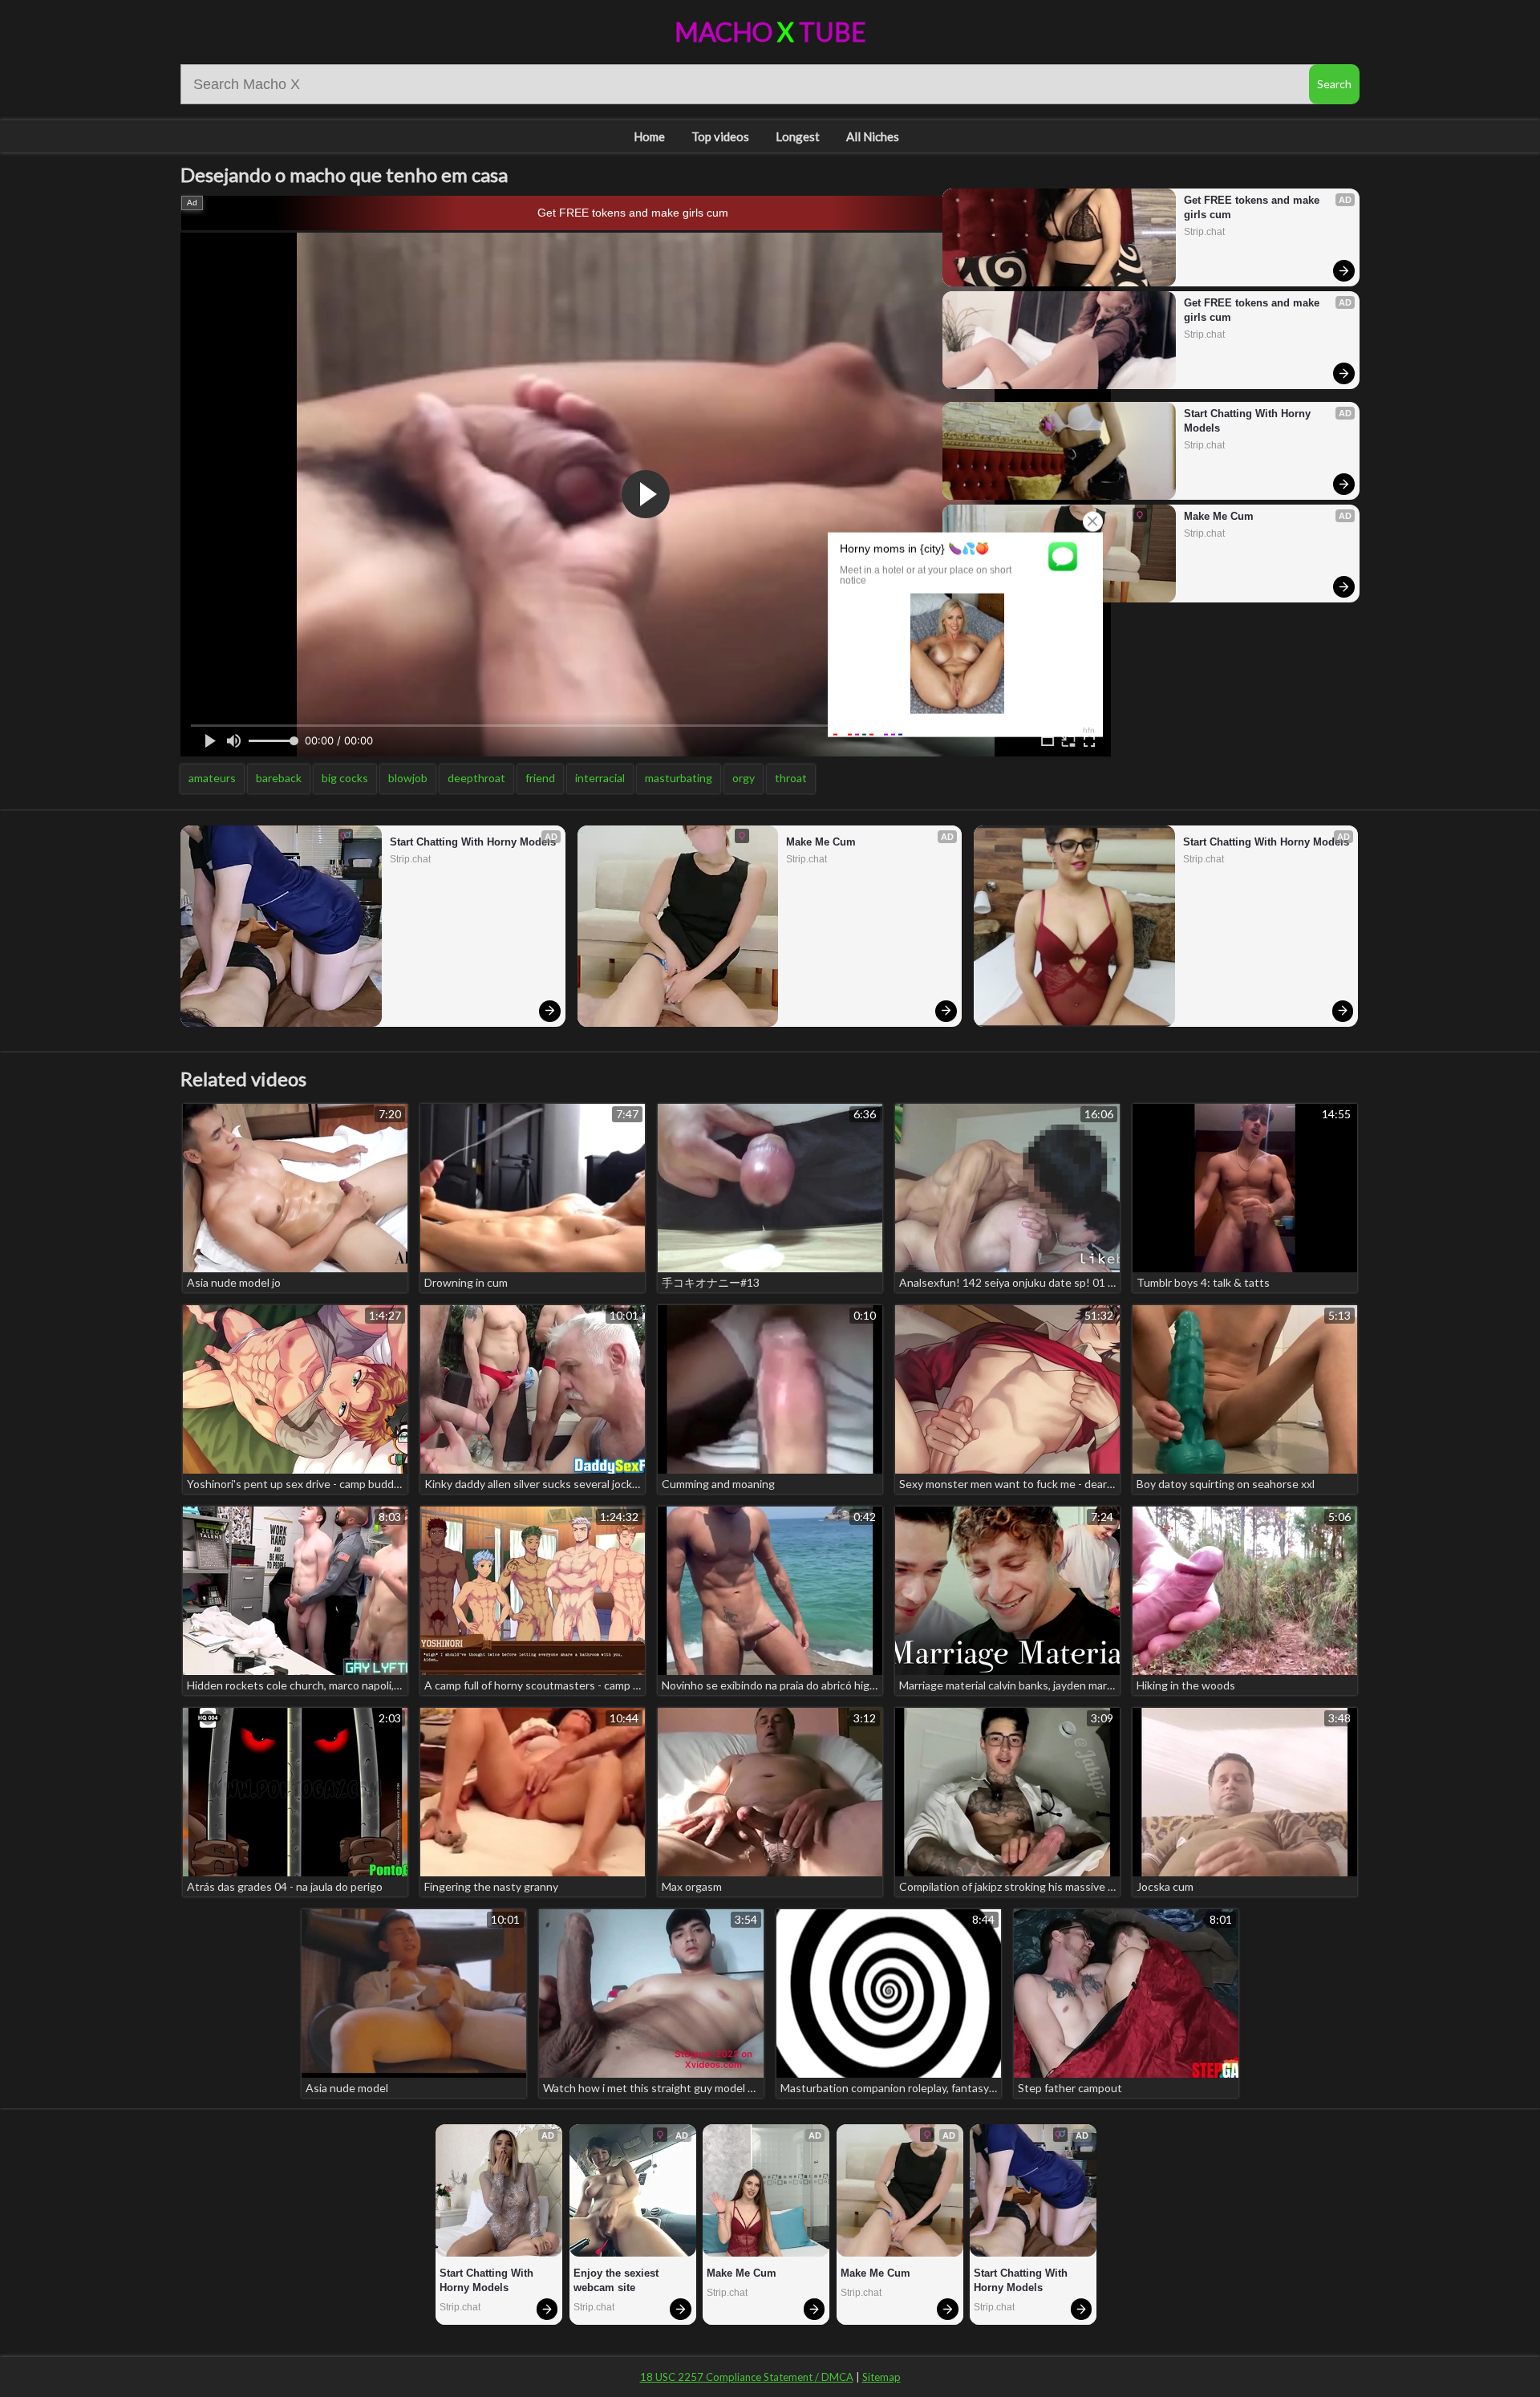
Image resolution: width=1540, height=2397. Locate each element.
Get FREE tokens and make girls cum (633, 213)
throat (791, 778)
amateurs (212, 778)
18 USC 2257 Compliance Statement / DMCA (747, 2377)
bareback (279, 778)
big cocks (345, 778)
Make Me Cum (1219, 516)
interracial (600, 778)
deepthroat (476, 778)
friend (540, 778)
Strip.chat (1204, 232)
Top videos (720, 136)
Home (649, 136)
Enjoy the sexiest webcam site (618, 2280)
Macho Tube (770, 32)
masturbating (679, 778)
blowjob (408, 778)
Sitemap (881, 2377)
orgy (744, 778)
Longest (798, 136)
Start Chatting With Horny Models (1249, 421)
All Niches (873, 136)
